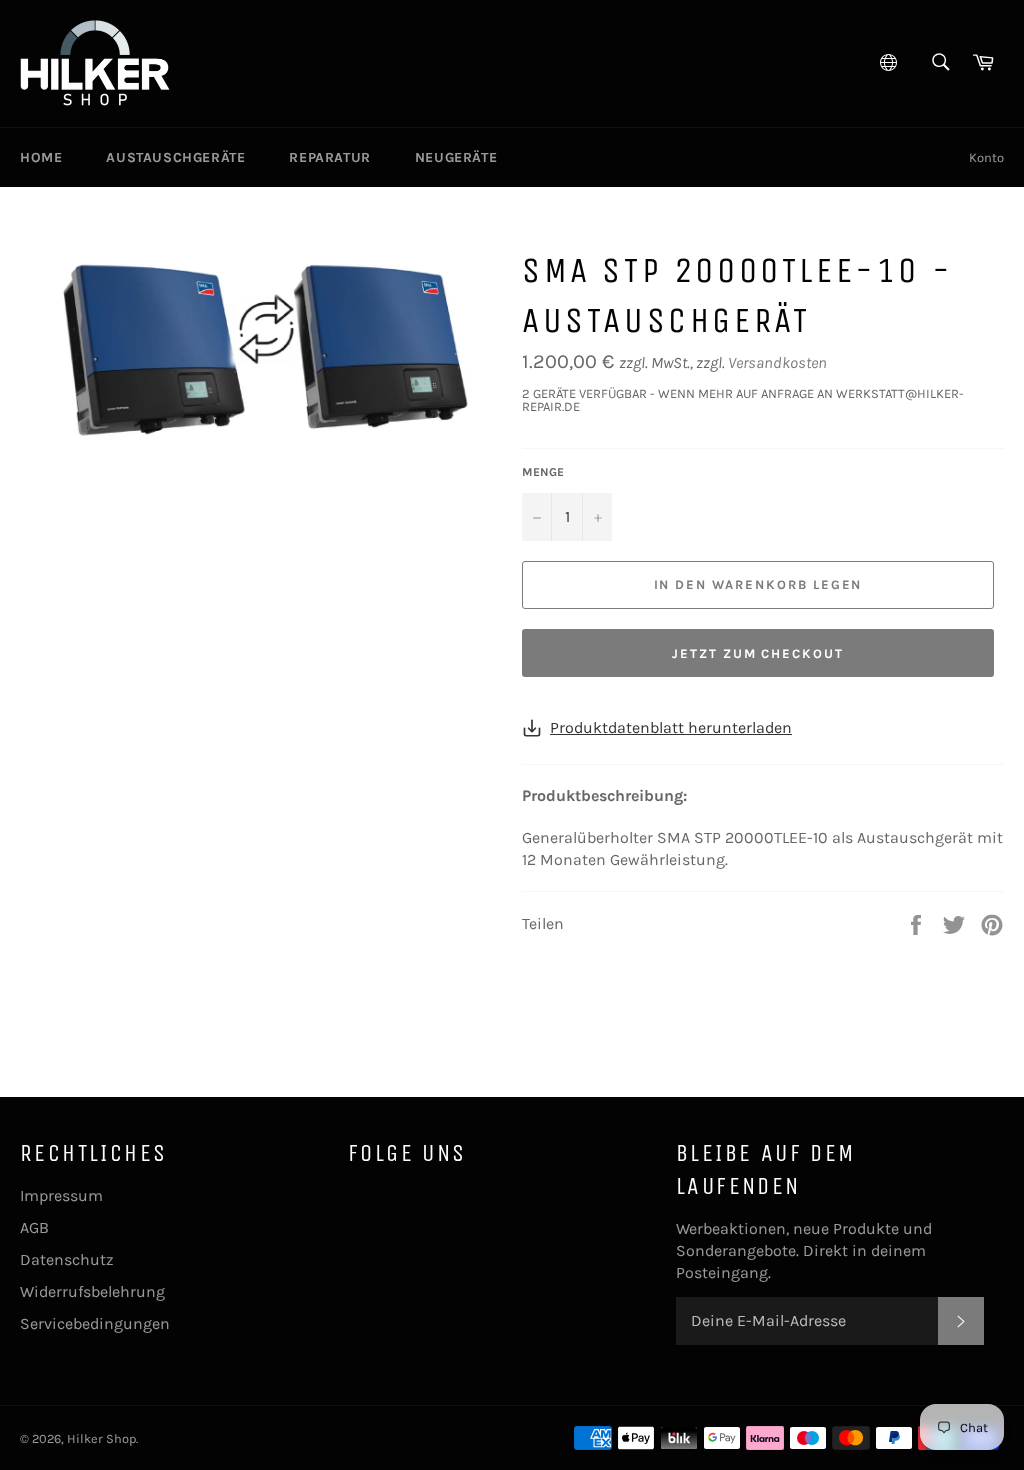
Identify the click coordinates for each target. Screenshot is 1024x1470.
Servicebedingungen (95, 1323)
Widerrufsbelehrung (92, 1291)
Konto (986, 157)
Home (41, 157)
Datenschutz (67, 1259)
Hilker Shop (101, 1438)
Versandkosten (777, 362)
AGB (34, 1227)
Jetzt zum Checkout (758, 653)
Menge (543, 472)
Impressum (61, 1195)
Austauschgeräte (175, 157)
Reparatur (329, 157)
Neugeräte (456, 157)
